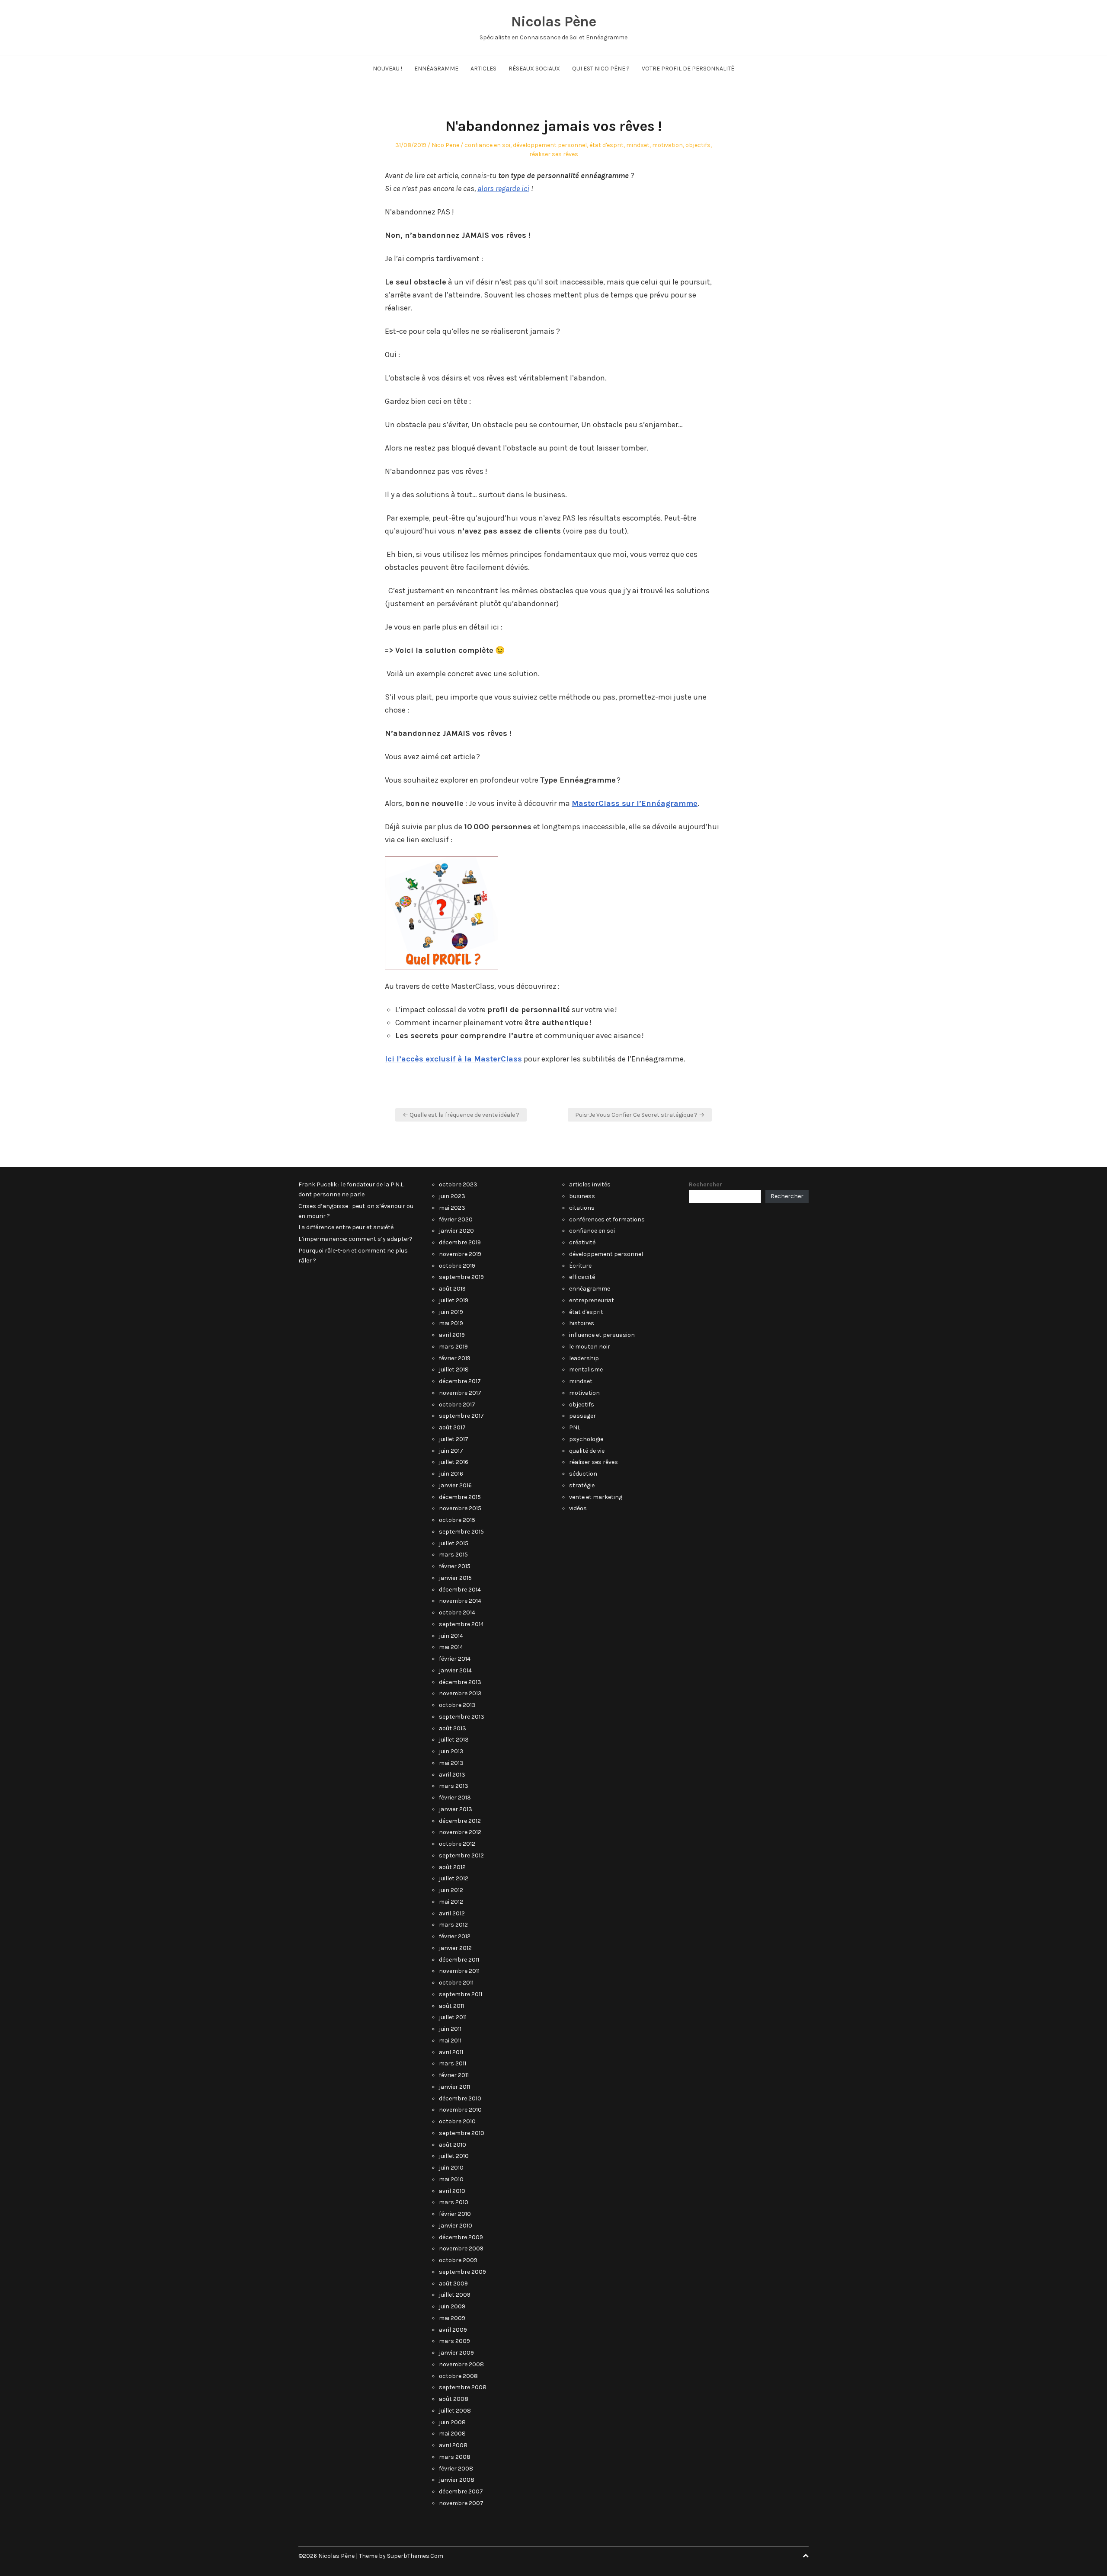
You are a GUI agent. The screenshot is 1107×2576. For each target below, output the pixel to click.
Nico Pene (445, 145)
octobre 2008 (458, 2376)
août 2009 (453, 2284)
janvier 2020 (456, 1231)
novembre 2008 (461, 2364)
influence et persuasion (602, 1335)
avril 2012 (452, 1913)
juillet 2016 (454, 1462)
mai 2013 (451, 1763)
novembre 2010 (460, 2110)
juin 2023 (452, 1196)
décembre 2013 (460, 1682)
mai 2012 (451, 1902)
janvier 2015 (455, 1578)
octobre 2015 (457, 1520)
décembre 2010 (460, 2098)
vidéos (578, 1508)
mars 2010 (454, 2202)
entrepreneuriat (592, 1300)
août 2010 (453, 2145)
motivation (667, 145)
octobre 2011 (456, 1983)
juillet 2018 (454, 1369)
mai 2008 (452, 2434)
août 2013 (453, 1728)
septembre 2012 (461, 1855)
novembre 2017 (460, 1393)
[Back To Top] (806, 2556)
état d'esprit (606, 145)
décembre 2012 (460, 1821)
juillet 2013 (454, 1740)
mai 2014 (451, 1647)
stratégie (582, 1485)
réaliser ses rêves (554, 154)
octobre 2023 (458, 1184)
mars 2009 (454, 2341)
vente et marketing (596, 1497)
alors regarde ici (503, 189)
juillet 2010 (454, 2156)
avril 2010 (452, 2191)
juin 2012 (451, 1890)
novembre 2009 (461, 2248)
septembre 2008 (463, 2387)
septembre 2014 (461, 1624)
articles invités (590, 1184)
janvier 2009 (456, 2353)
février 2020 (456, 1219)
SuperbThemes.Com (415, 2556)
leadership (584, 1358)
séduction (583, 1474)
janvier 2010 (456, 2226)
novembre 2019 (460, 1254)
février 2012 (455, 1936)
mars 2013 (454, 1786)
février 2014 (455, 1659)
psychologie (586, 1439)
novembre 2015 (460, 1508)
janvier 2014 (455, 1670)
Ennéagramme (436, 69)
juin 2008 (452, 2422)
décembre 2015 (460, 1497)
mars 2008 (455, 2457)
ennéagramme (590, 1289)
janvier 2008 (457, 2480)
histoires (582, 1323)
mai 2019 (451, 1323)
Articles (483, 69)
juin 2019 (451, 1312)
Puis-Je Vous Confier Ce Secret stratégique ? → (640, 1115)
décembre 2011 (459, 1960)
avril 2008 (453, 2445)
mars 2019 (453, 1347)
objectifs (698, 145)
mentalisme (586, 1369)
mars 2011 (453, 2063)
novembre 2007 (461, 2503)
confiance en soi (487, 145)
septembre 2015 (461, 1532)
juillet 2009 (455, 2295)
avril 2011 (451, 2052)
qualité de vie (587, 1451)
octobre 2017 (457, 1405)
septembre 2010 (462, 2133)
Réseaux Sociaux (534, 69)
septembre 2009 (462, 2272)
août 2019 (452, 1289)
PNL (575, 1427)
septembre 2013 (462, 1717)
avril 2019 (452, 1335)
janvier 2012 (455, 1948)
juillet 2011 (453, 2017)
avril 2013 (452, 1775)
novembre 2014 (460, 1601)
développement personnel (550, 145)
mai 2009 (452, 2318)
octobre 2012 (457, 1844)
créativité (582, 1242)
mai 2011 (450, 2041)
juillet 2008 (455, 2411)
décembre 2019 (460, 1242)
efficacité (582, 1277)
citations (582, 1208)
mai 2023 (452, 1208)
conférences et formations (607, 1219)
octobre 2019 (457, 1266)
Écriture (580, 1266)
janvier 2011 (454, 2087)
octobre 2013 (457, 1705)
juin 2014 (451, 1636)
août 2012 (452, 1867)
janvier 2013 (456, 1809)
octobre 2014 (457, 1612)
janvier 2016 (455, 1485)
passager (582, 1416)
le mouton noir (590, 1347)
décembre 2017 (460, 1381)
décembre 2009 (461, 2237)
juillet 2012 (454, 1878)
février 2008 (456, 2469)
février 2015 (455, 1566)
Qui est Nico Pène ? (601, 69)
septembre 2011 (461, 1994)
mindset (638, 145)
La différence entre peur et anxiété (346, 1227)
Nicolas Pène (553, 22)
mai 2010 (451, 2179)
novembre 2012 (460, 1832)
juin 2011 (450, 2029)
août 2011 (451, 2006)
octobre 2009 (458, 2260)
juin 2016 (451, 1474)
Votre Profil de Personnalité (688, 69)
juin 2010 (451, 2168)
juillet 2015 (454, 1543)
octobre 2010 (457, 2121)
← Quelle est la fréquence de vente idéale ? (461, 1115)
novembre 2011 (459, 1971)
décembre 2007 (461, 2491)
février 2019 (455, 1358)
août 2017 (452, 1427)
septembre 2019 (461, 1277)
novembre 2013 (460, 1693)
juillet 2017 (454, 1439)
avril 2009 (453, 2330)
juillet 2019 (454, 1300)
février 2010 (455, 2214)
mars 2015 (453, 1555)
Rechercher (705, 1184)
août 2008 (454, 2399)
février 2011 (454, 2075)
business (582, 1196)
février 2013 (455, 1798)
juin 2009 (452, 2306)
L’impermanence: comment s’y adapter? (355, 1239)
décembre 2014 (460, 1590)
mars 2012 (453, 1925)
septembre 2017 (461, 1416)
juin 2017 (451, 1451)
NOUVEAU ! (387, 69)
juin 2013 (451, 1751)
